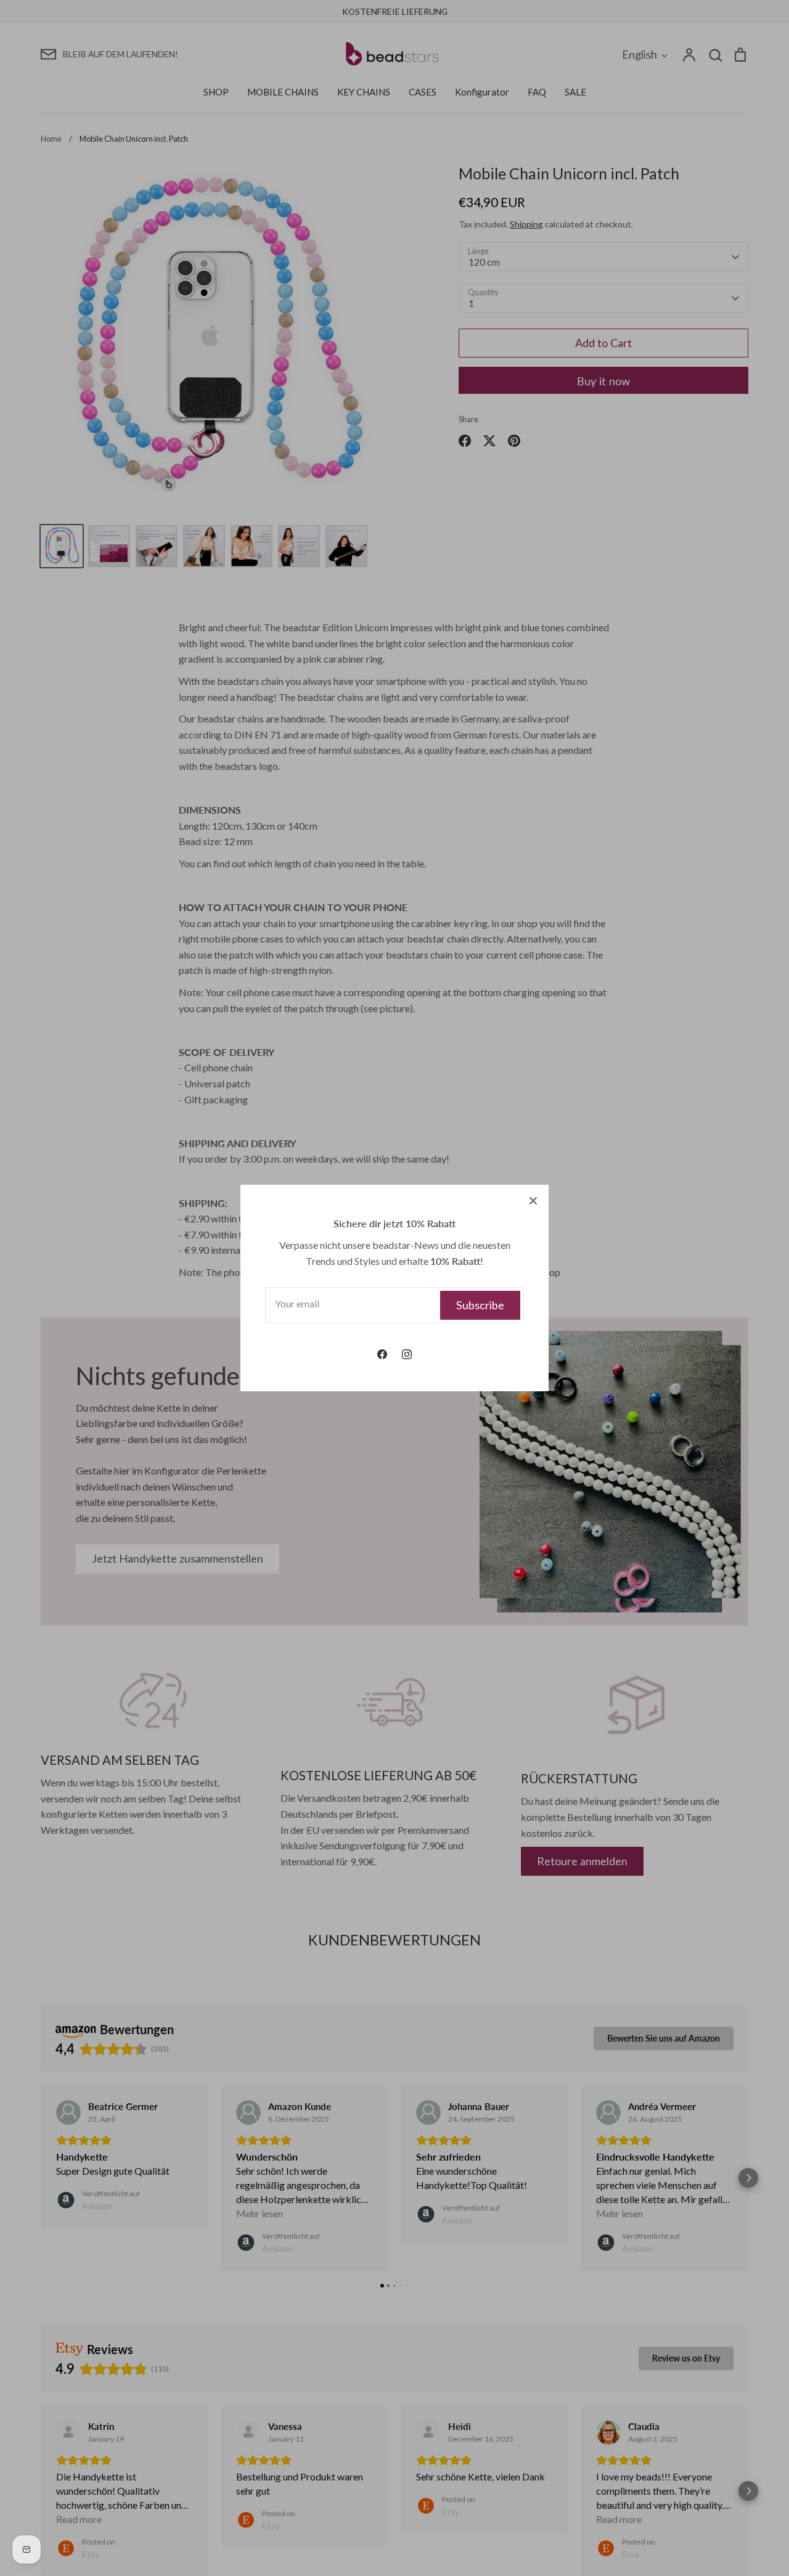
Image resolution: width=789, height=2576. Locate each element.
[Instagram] (407, 1354)
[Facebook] (382, 1354)
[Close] (533, 1200)
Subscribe (480, 1305)
